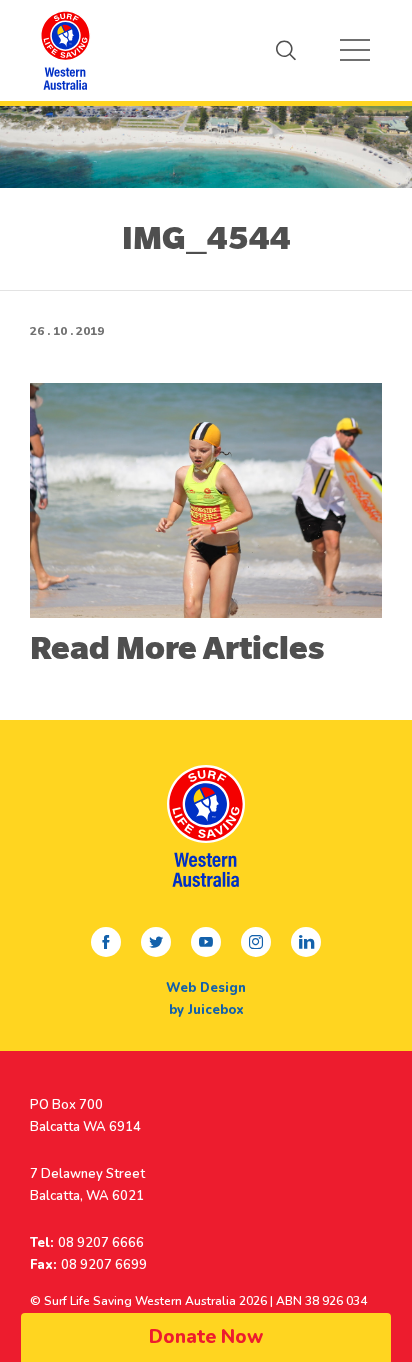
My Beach (65, 50)
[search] (286, 50)
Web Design (206, 988)
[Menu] (355, 50)
